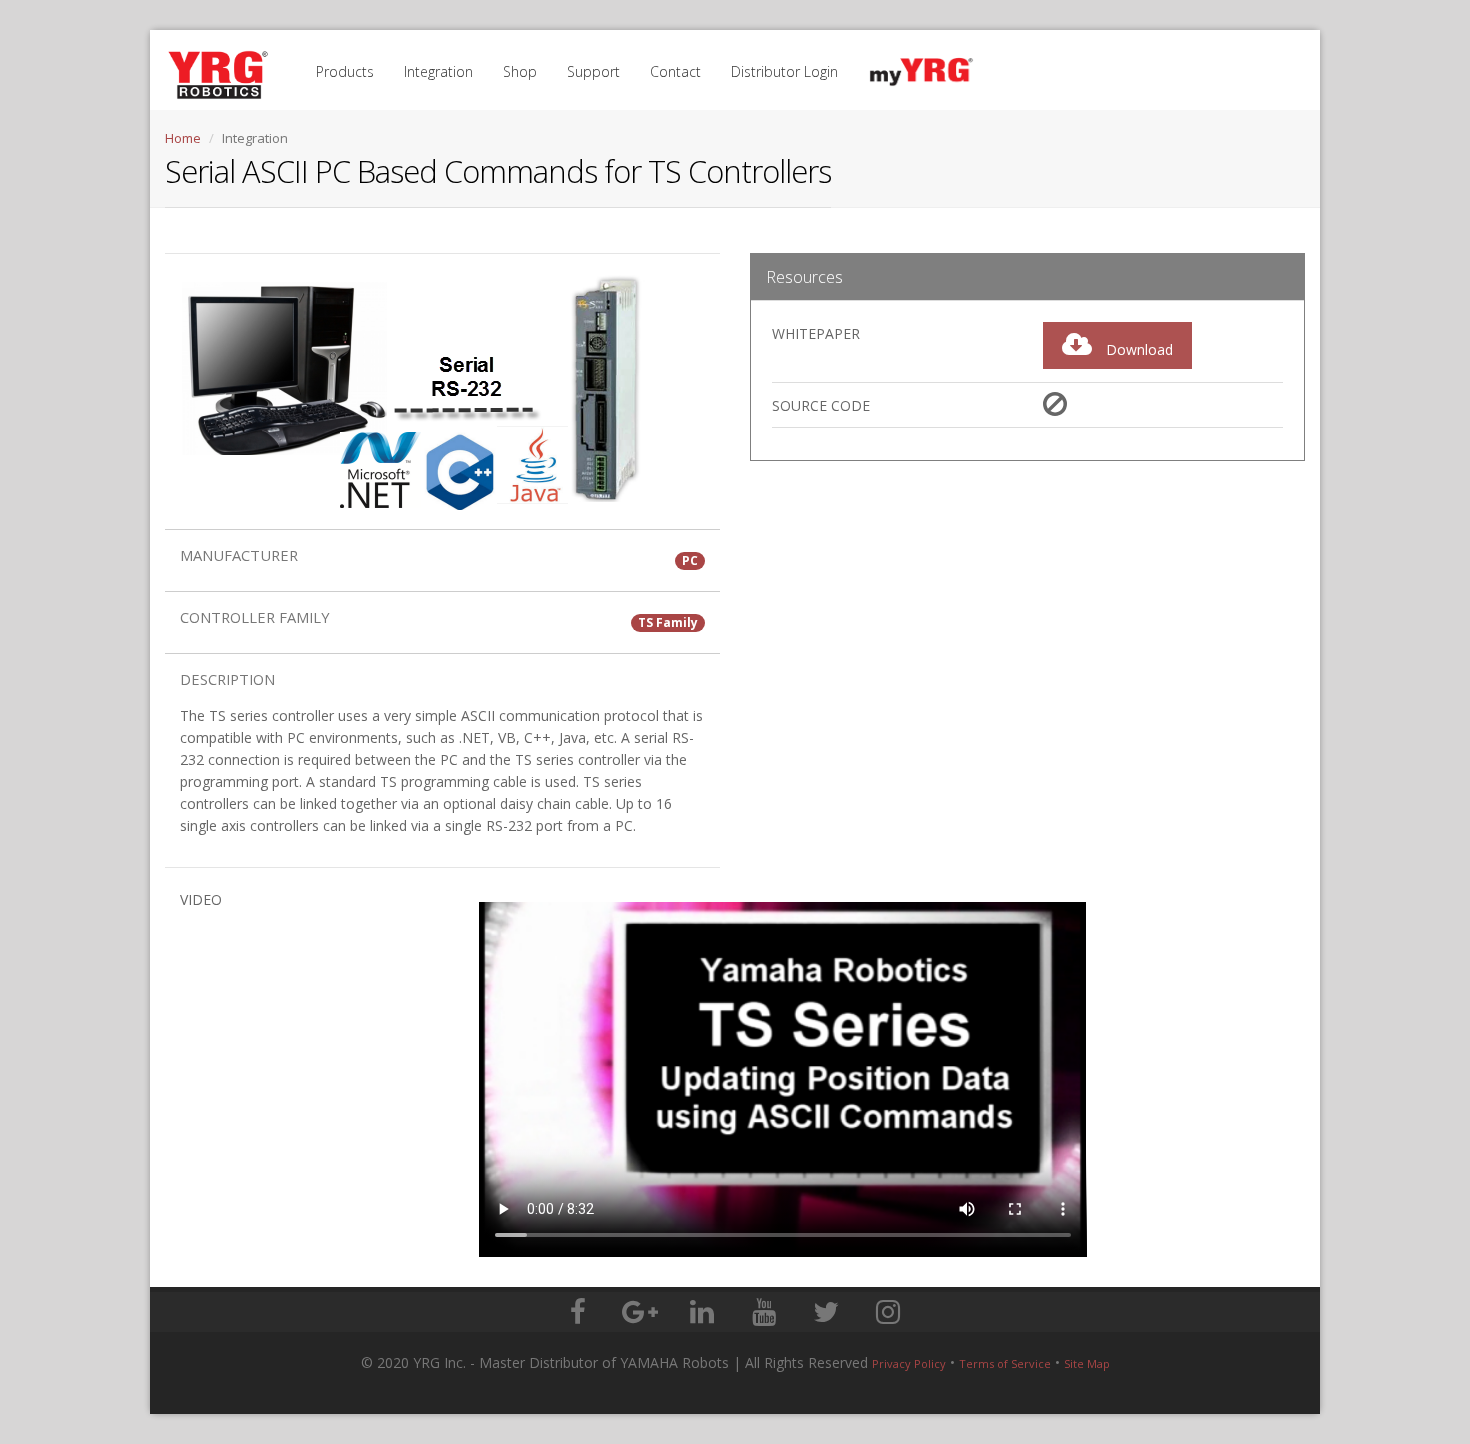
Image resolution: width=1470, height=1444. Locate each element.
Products (345, 71)
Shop (520, 71)
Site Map (1087, 1363)
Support (593, 71)
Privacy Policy (909, 1363)
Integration (438, 71)
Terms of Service (1005, 1363)
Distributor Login (784, 71)
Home (183, 138)
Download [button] (1137, 349)
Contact (675, 71)
